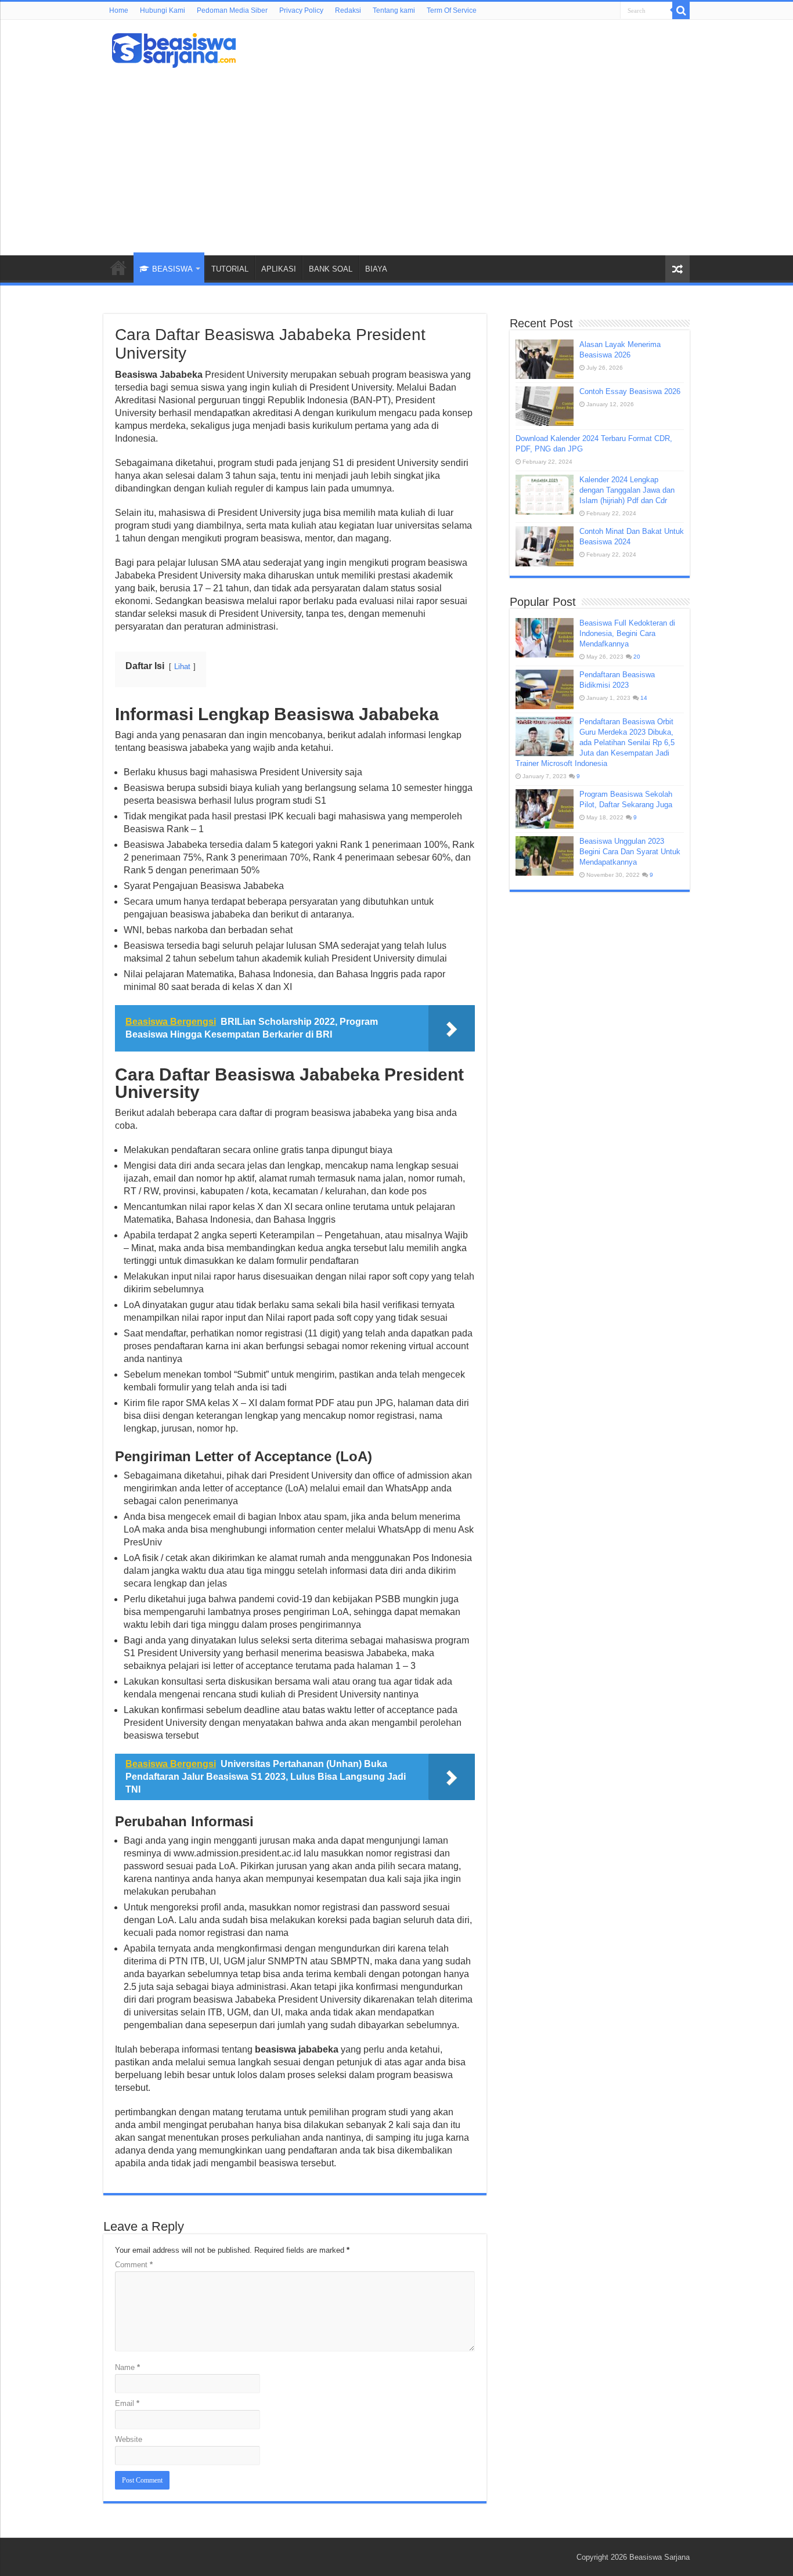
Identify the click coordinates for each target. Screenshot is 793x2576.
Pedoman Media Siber (232, 10)
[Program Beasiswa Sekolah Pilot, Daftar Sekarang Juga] (545, 809)
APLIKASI (279, 269)
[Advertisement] (396, 157)
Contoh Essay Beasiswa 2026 (630, 391)
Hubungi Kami (163, 10)
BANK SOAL (331, 269)
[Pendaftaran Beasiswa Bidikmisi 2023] (545, 689)
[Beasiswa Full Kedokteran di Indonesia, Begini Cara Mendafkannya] (545, 638)
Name (127, 2367)
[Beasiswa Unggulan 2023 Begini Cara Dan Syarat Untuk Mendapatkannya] (545, 856)
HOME (118, 268)
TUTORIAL (230, 269)
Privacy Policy (301, 10)
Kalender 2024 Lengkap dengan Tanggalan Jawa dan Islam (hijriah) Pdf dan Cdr (627, 490)
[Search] (681, 10)
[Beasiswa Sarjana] (174, 48)
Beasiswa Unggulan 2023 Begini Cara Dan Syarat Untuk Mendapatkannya (630, 852)
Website (129, 2439)
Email (127, 2403)
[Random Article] (677, 269)
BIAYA (376, 269)
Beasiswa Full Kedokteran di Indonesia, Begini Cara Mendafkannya (627, 633)
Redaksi (348, 10)
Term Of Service (452, 10)
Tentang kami (394, 10)
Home (119, 10)
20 (637, 657)
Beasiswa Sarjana (659, 2557)
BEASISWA (172, 269)
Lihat (182, 666)
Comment (134, 2265)
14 (644, 698)
